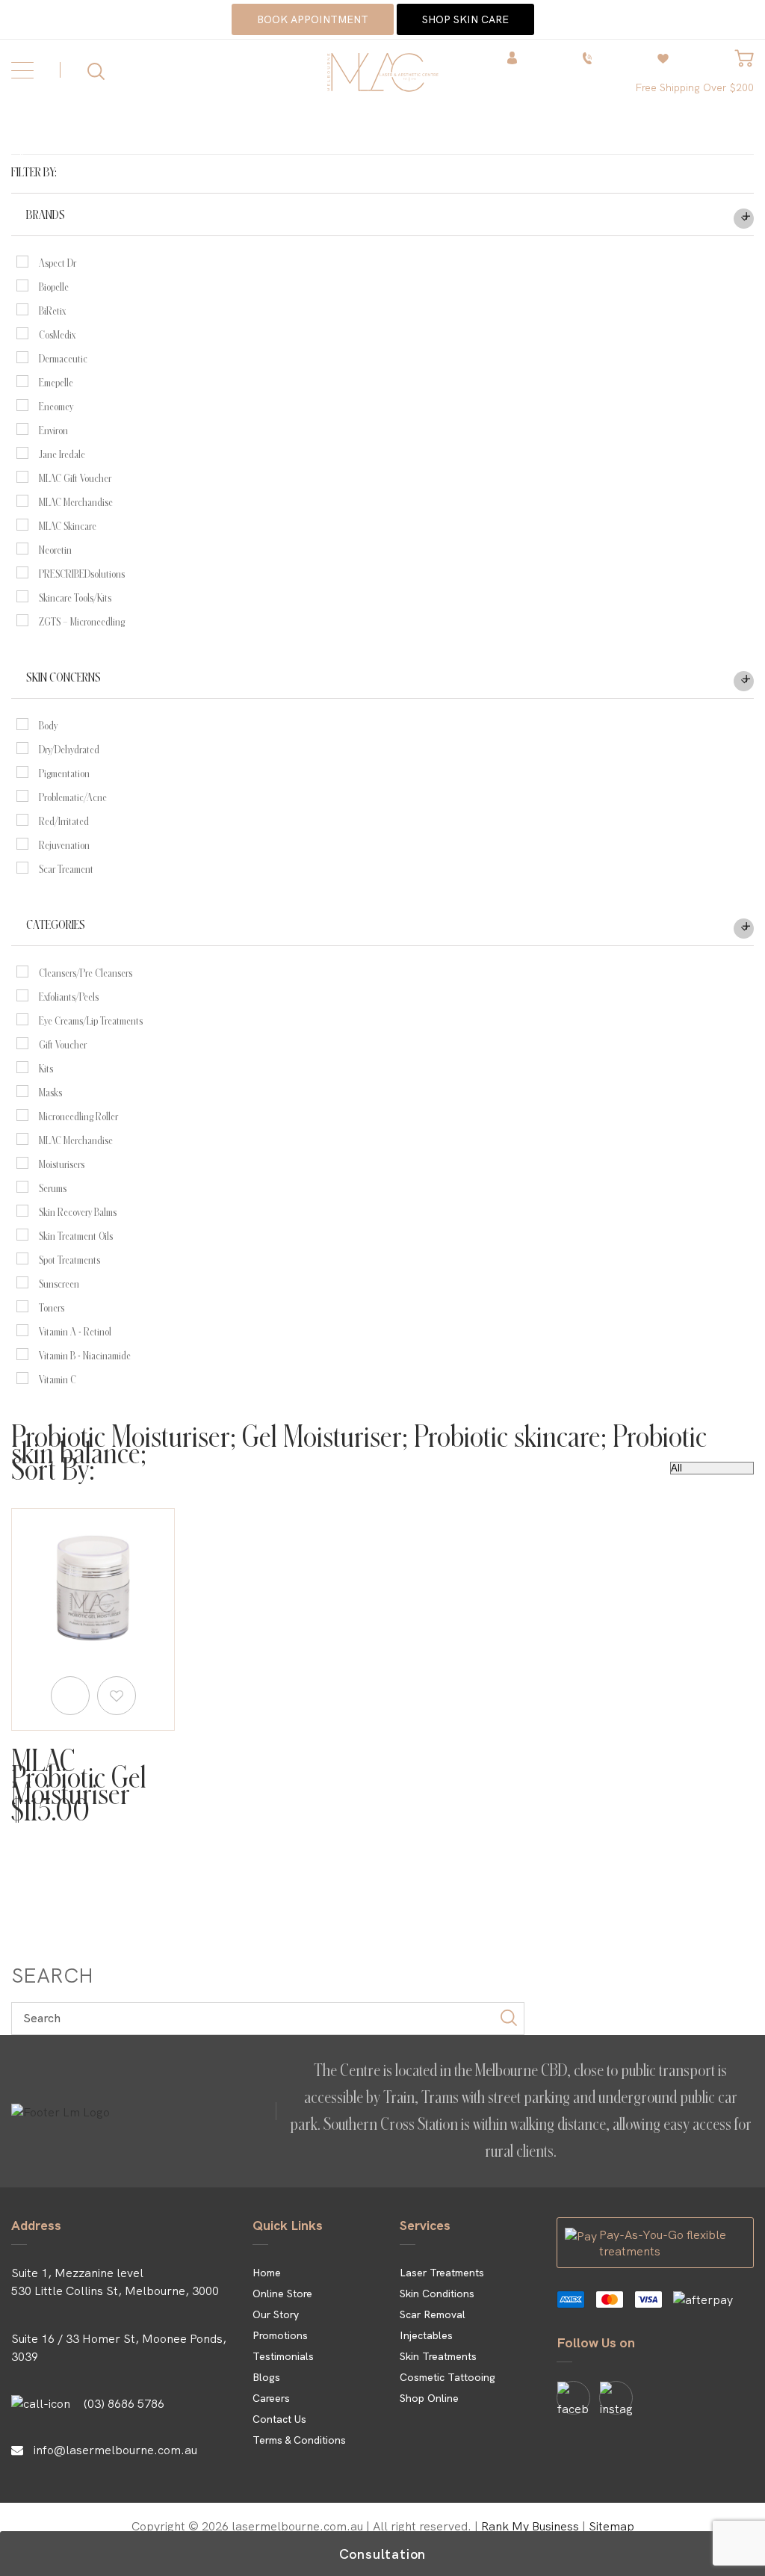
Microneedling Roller (78, 1116)
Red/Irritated (64, 821)
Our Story (276, 2314)
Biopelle (54, 287)
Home (267, 2273)
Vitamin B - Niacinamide (85, 1356)
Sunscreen (59, 1284)
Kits (46, 1069)
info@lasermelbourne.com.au (115, 2450)
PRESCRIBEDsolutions (82, 574)
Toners (52, 1308)
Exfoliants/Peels (69, 997)
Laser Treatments (442, 2273)
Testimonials (283, 2356)
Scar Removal (433, 2314)
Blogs (266, 2377)
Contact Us (279, 2419)
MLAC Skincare (68, 526)
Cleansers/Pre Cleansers (86, 973)
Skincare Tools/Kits (75, 598)
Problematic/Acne (73, 797)
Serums (53, 1188)
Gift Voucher (63, 1045)
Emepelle (56, 383)
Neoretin (55, 550)
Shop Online (429, 2398)
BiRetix (52, 311)
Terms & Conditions (299, 2440)
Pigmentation (64, 773)
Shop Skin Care (465, 19)
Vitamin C (58, 1380)
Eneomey (56, 407)
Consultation (383, 2554)
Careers (271, 2398)
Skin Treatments (438, 2356)
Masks (50, 1093)
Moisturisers (62, 1164)
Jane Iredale (62, 454)
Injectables (426, 2335)
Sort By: (53, 1470)
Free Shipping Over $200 (694, 87)
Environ (53, 430)
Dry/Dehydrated (69, 750)
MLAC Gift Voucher (75, 478)
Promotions (280, 2335)
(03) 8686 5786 (124, 2403)
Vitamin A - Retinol (75, 1332)
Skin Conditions (437, 2294)
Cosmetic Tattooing (447, 2377)
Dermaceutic (63, 359)
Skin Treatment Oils (76, 1236)
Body (48, 726)
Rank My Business (530, 2526)
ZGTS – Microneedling (82, 622)
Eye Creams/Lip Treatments (91, 1021)
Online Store (282, 2294)
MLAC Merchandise (76, 502)
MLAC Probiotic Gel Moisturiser (79, 1778)
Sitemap (611, 2526)
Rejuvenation (64, 845)
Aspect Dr (58, 263)
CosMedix (57, 335)
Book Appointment (313, 19)
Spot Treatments (69, 1260)
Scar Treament (66, 869)
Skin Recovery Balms (78, 1212)
